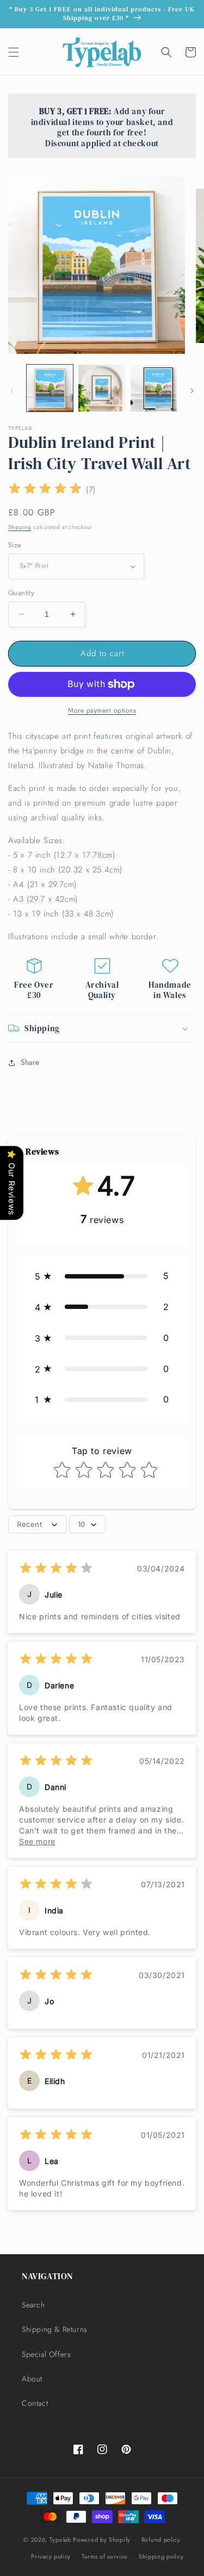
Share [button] (30, 1062)
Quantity (21, 593)
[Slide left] (12, 391)
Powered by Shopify (102, 2540)
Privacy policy (51, 2556)
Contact (35, 2403)
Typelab (60, 2540)
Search (33, 2305)
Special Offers (46, 2354)
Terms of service (105, 2556)
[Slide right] (192, 391)
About (32, 2379)
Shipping (20, 527)
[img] (45, 490)
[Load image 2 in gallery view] (101, 388)
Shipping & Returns (55, 2329)
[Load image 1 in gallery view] (50, 388)
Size (15, 545)
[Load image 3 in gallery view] (154, 388)
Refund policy (161, 2540)
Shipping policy (161, 2556)
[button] (14, 52)
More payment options (102, 710)
